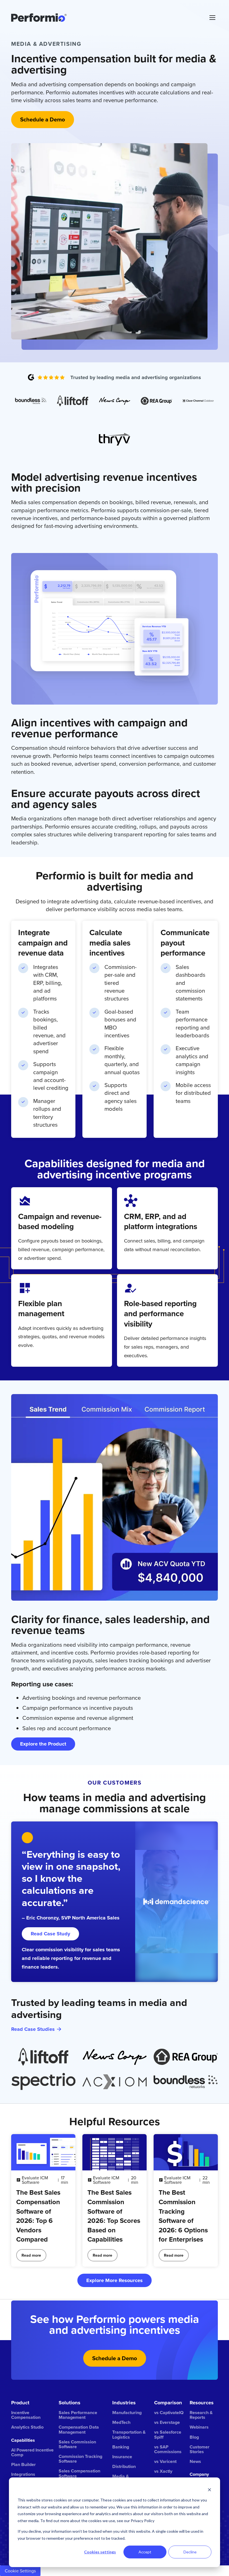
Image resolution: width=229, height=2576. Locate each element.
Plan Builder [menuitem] (23, 2464)
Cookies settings (100, 2552)
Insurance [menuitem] (122, 2457)
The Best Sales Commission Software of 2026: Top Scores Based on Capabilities (114, 2216)
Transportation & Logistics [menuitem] (129, 2434)
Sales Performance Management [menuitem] (78, 2415)
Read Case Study (50, 1934)
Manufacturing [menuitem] (127, 2413)
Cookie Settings (20, 2571)
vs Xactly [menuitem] (163, 2471)
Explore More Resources (115, 2280)
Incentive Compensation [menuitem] (26, 2415)
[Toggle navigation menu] (212, 18)
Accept (145, 2552)
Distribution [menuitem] (124, 2466)
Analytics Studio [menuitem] (27, 2427)
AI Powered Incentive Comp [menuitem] (32, 2452)
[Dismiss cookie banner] (209, 2490)
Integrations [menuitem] (23, 2474)
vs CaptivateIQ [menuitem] (169, 2413)
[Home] (106, 18)
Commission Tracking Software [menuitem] (80, 2459)
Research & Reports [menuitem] (201, 2415)
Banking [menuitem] (121, 2447)
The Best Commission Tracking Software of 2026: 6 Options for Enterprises (183, 2216)
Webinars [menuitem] (199, 2427)
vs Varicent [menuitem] (165, 2461)
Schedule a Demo (115, 2358)
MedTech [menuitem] (121, 2422)
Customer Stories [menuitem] (200, 2449)
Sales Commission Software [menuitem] (77, 2444)
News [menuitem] (195, 2461)
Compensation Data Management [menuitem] (79, 2429)
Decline (190, 2552)
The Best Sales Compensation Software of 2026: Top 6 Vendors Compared (38, 2216)
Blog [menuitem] (194, 2437)
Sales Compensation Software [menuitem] (79, 2473)
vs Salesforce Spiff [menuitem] (168, 2434)
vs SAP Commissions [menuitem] (168, 2449)
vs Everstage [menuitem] (167, 2422)
